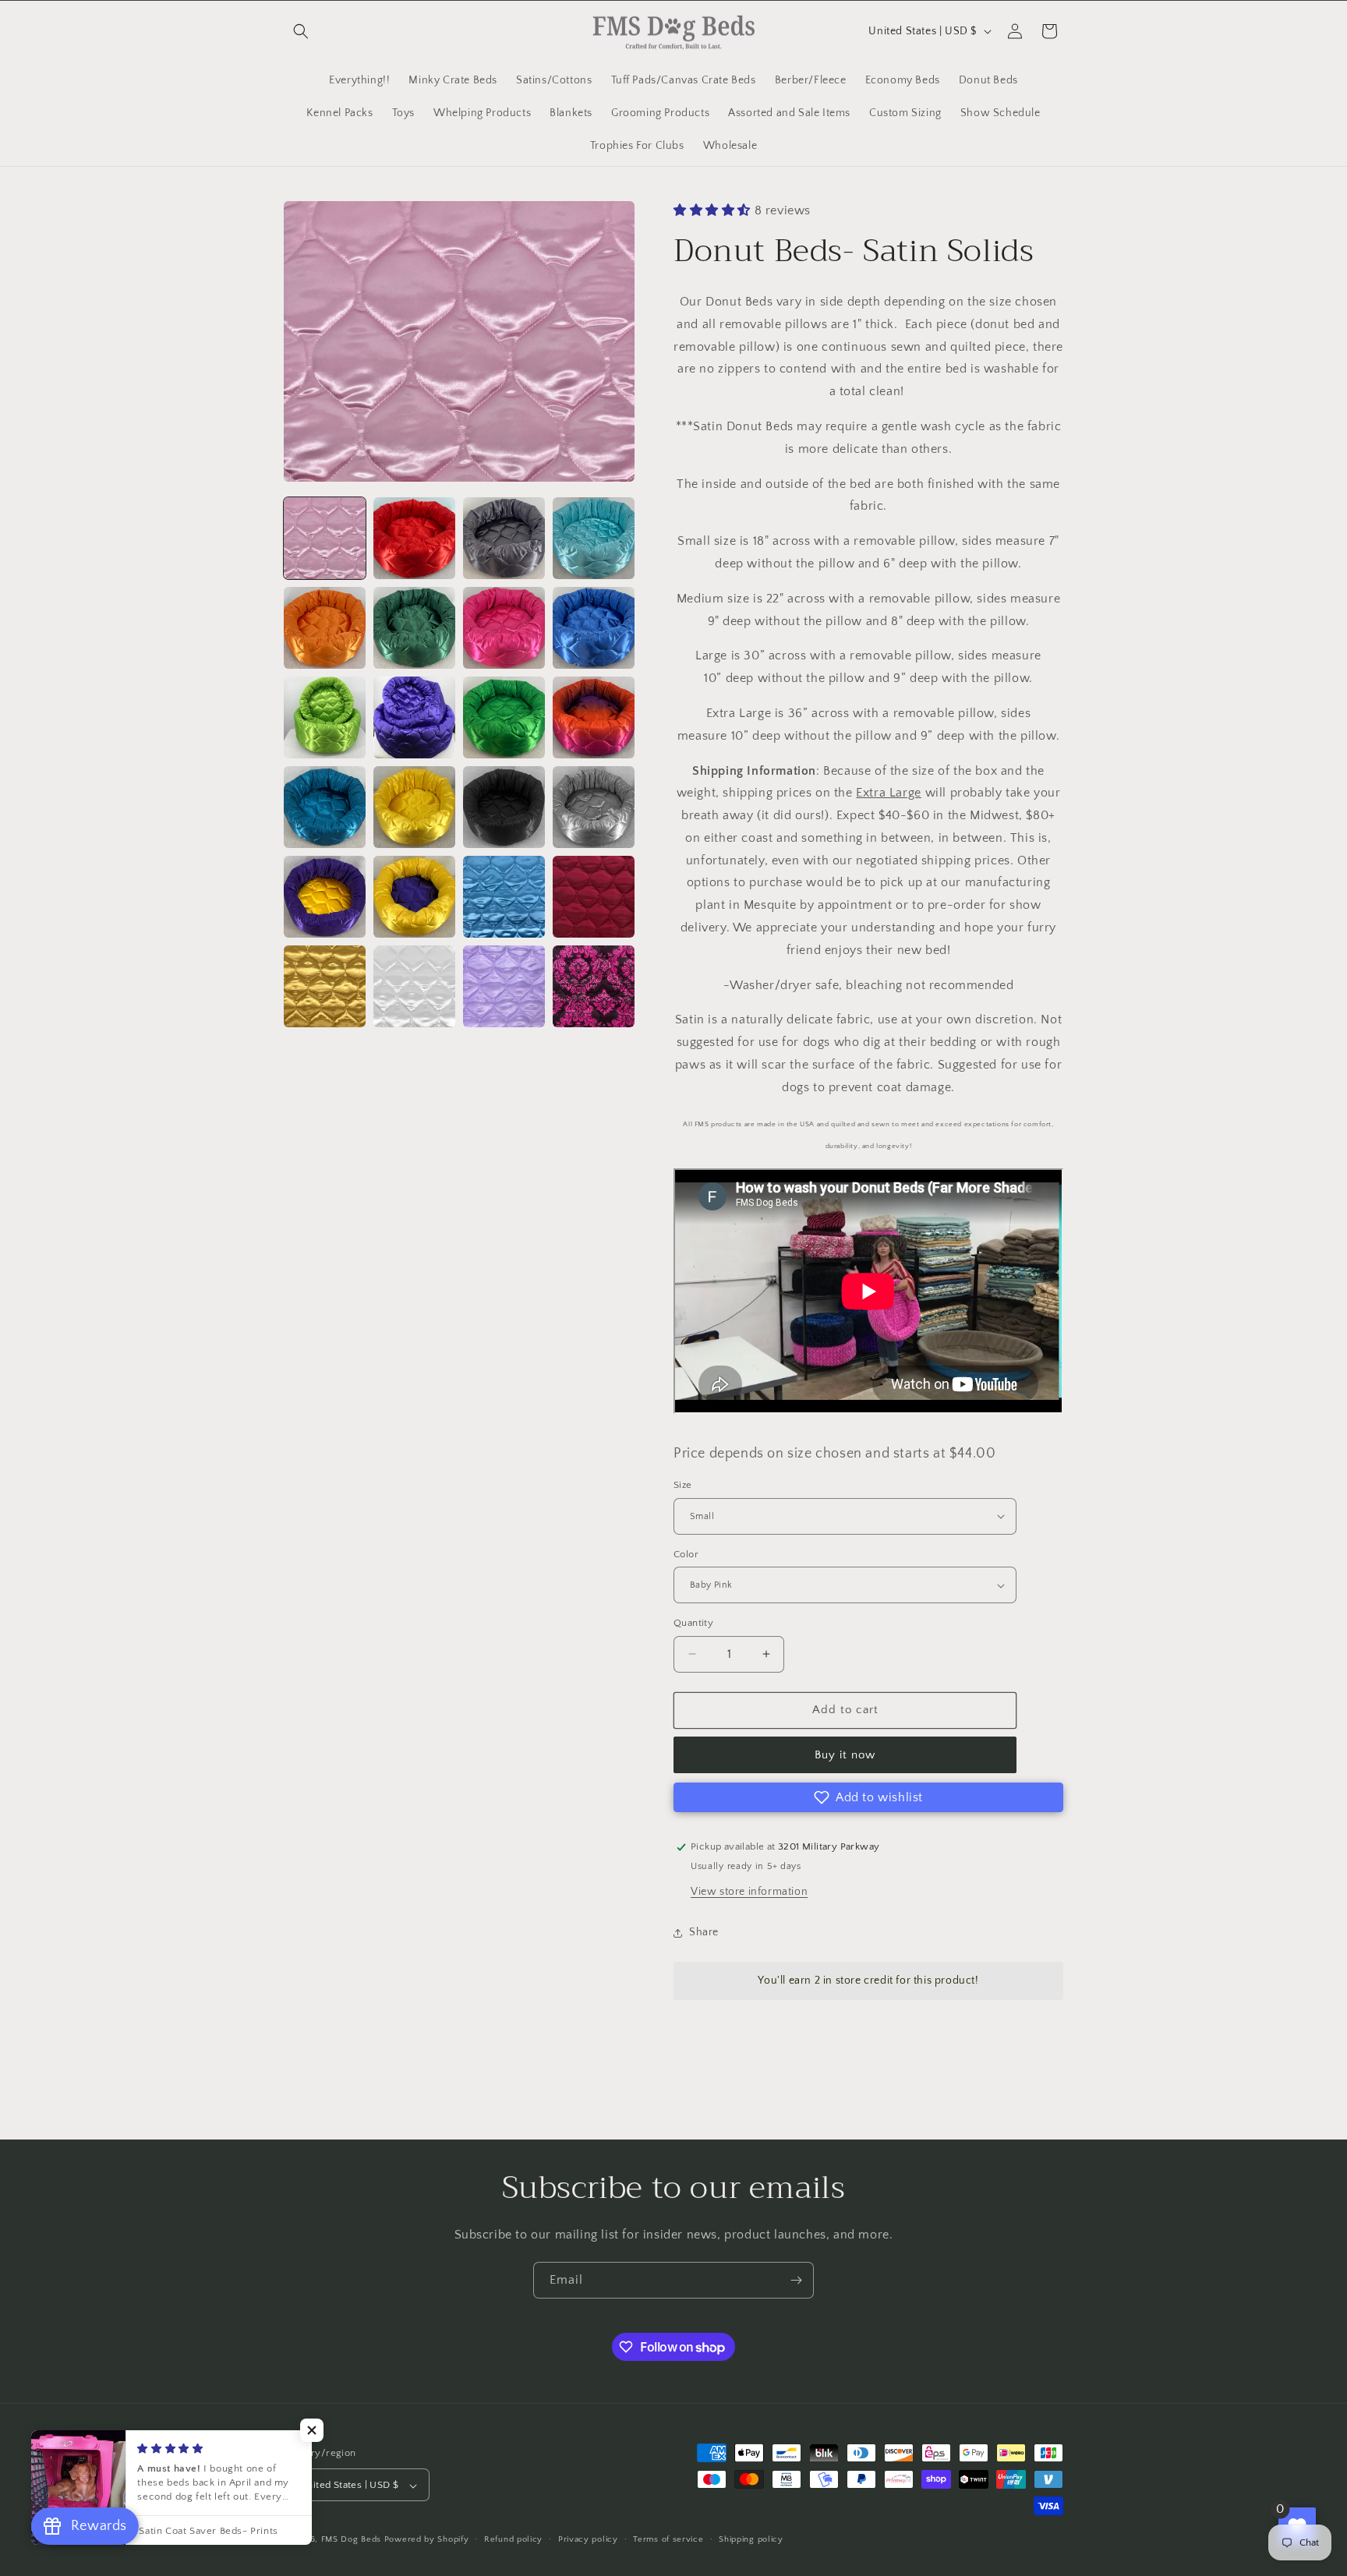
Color (686, 1554)
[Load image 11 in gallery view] (504, 717)
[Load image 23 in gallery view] (504, 986)
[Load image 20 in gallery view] (594, 897)
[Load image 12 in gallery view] (594, 717)
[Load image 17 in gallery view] (325, 897)
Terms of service (668, 2539)
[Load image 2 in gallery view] (414, 538)
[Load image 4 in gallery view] (594, 538)
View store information (749, 1892)
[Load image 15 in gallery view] (504, 807)
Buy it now (845, 1755)
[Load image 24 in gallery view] (594, 986)
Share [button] (704, 1932)
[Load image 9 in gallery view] (325, 717)
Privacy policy (588, 2539)
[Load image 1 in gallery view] (325, 538)
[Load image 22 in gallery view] (414, 986)
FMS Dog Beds (351, 2540)
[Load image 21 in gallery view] (325, 986)
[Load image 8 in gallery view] (594, 628)
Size (683, 1485)
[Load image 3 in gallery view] (504, 538)
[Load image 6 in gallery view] (414, 628)
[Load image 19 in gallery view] (504, 897)
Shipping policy (751, 2539)
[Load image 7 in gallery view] (504, 628)
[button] (301, 31)
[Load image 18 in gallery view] (414, 897)
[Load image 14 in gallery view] (414, 807)
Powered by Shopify (427, 2540)
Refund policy (513, 2539)
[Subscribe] (796, 2280)
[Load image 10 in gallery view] (414, 717)
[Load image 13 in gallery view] (325, 807)
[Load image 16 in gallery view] (594, 807)
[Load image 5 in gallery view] (325, 628)
